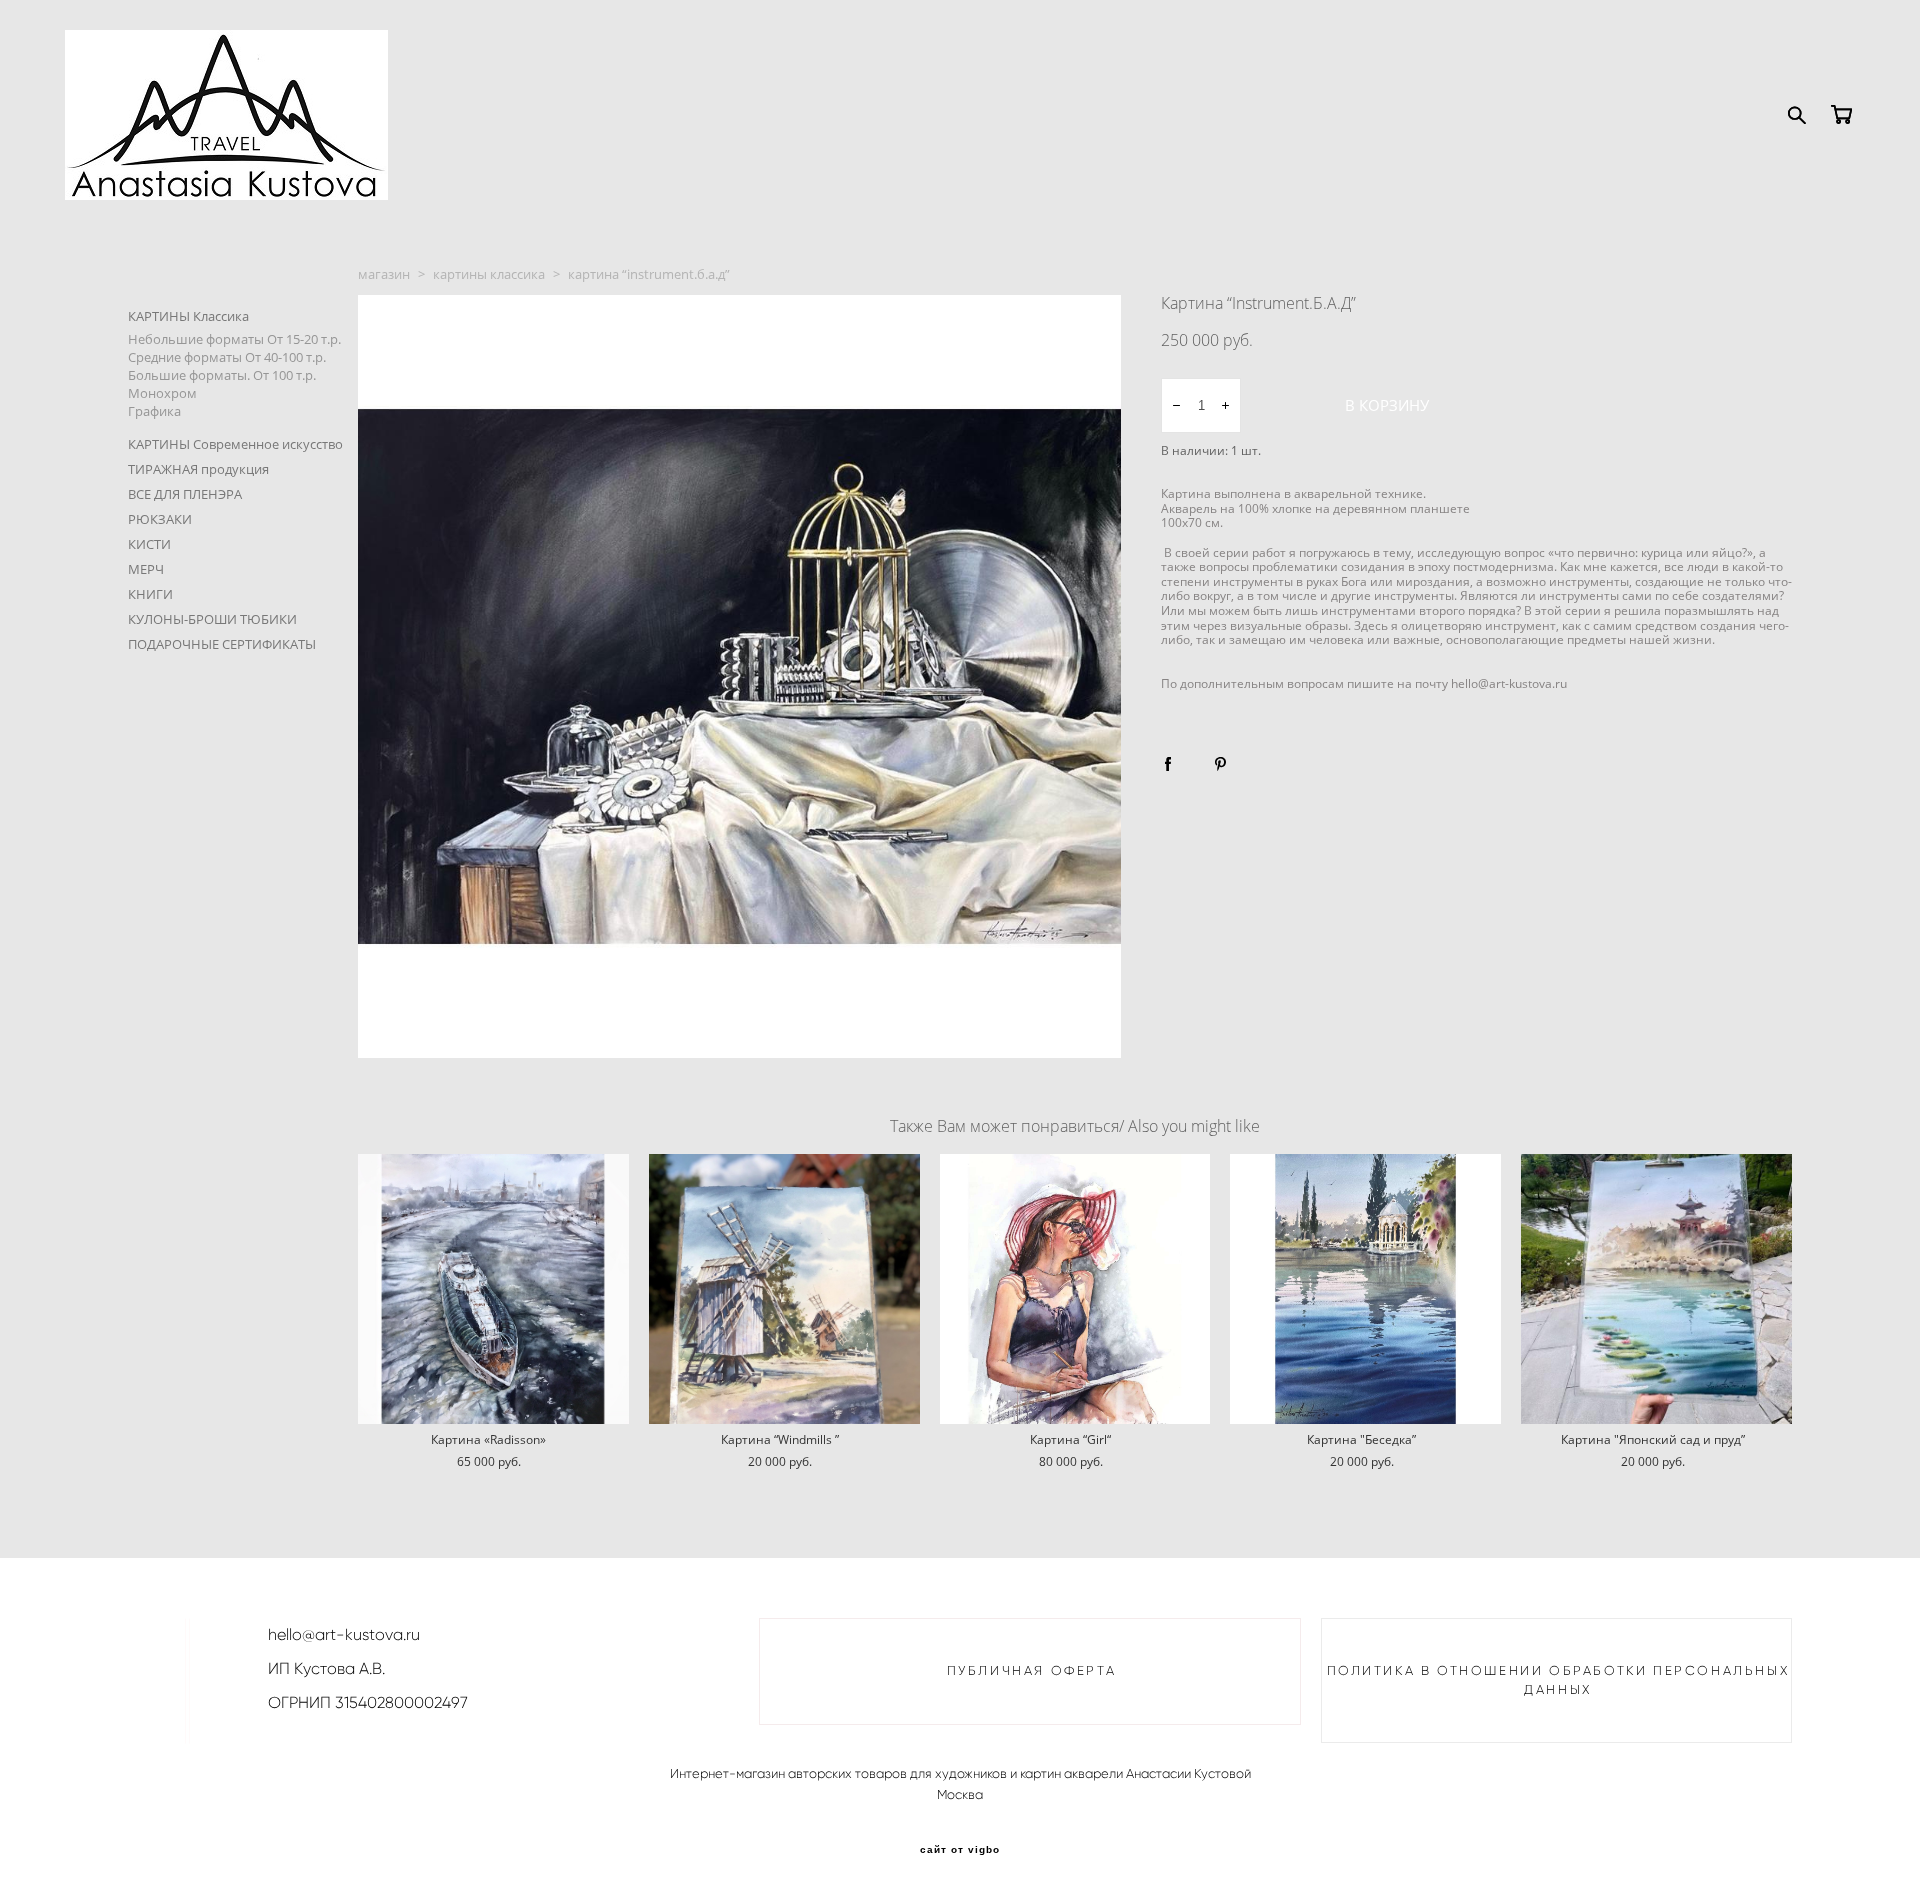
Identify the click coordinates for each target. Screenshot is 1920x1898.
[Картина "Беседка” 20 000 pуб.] (1365, 1289)
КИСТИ (149, 544)
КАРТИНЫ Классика (188, 316)
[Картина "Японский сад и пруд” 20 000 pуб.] (1656, 1289)
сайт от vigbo (960, 1850)
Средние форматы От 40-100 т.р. (227, 357)
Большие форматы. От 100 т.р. (222, 375)
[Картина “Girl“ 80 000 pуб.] (1075, 1289)
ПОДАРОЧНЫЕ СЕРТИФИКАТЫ (222, 644)
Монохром (162, 393)
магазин (384, 274)
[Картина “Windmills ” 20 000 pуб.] (784, 1289)
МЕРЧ (146, 569)
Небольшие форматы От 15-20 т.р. (234, 339)
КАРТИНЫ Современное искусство (235, 444)
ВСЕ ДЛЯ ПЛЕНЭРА (185, 494)
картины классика (489, 274)
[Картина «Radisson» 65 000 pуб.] (493, 1289)
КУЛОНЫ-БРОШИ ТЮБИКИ (212, 619)
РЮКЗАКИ (160, 519)
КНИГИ (150, 594)
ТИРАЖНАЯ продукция (198, 469)
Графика (154, 411)
